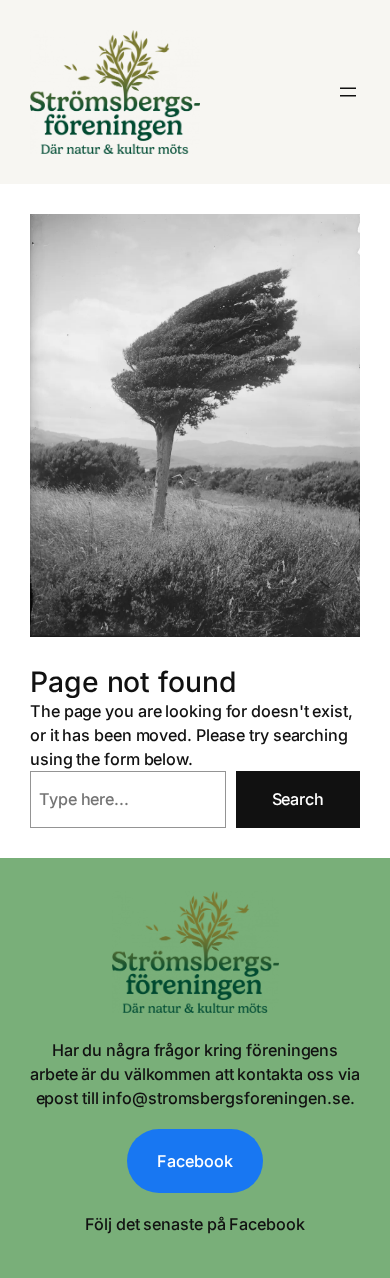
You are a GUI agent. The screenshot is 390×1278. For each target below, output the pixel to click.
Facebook (194, 1161)
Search (298, 799)
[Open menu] (348, 92)
